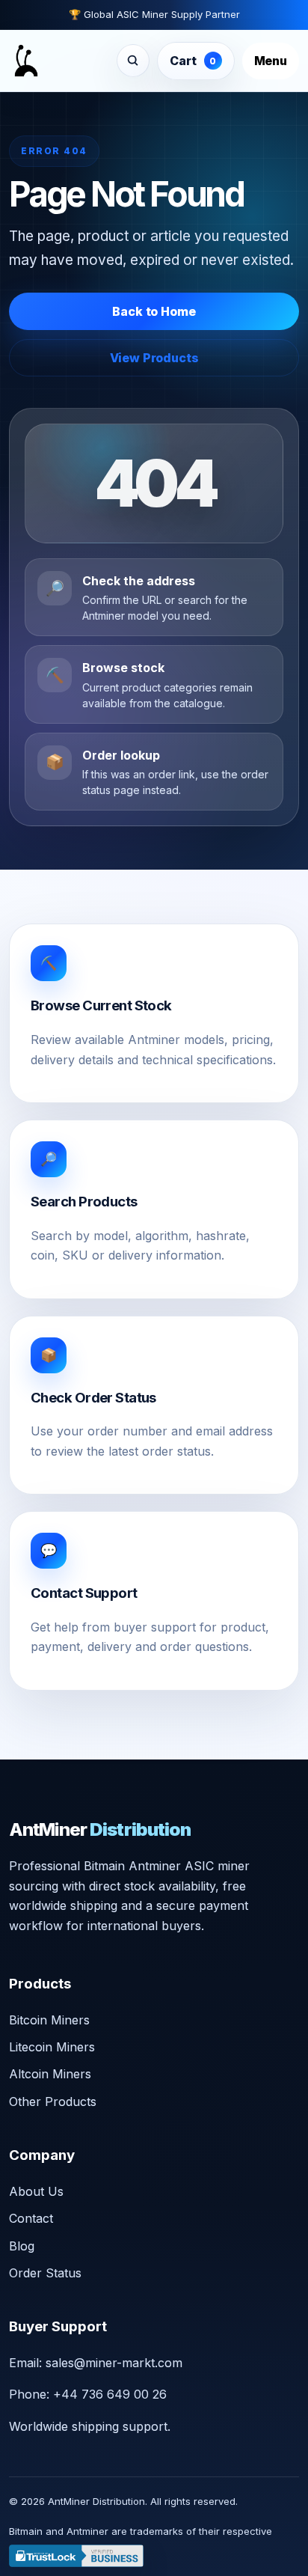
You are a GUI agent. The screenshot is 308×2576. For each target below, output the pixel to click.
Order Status (45, 2273)
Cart (193, 61)
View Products (154, 358)
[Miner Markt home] (26, 61)
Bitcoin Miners (49, 2020)
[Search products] (133, 61)
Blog (22, 2246)
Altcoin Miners (50, 2074)
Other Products (53, 2102)
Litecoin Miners (52, 2047)
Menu (271, 61)
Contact (31, 2218)
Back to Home (154, 311)
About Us (36, 2191)
